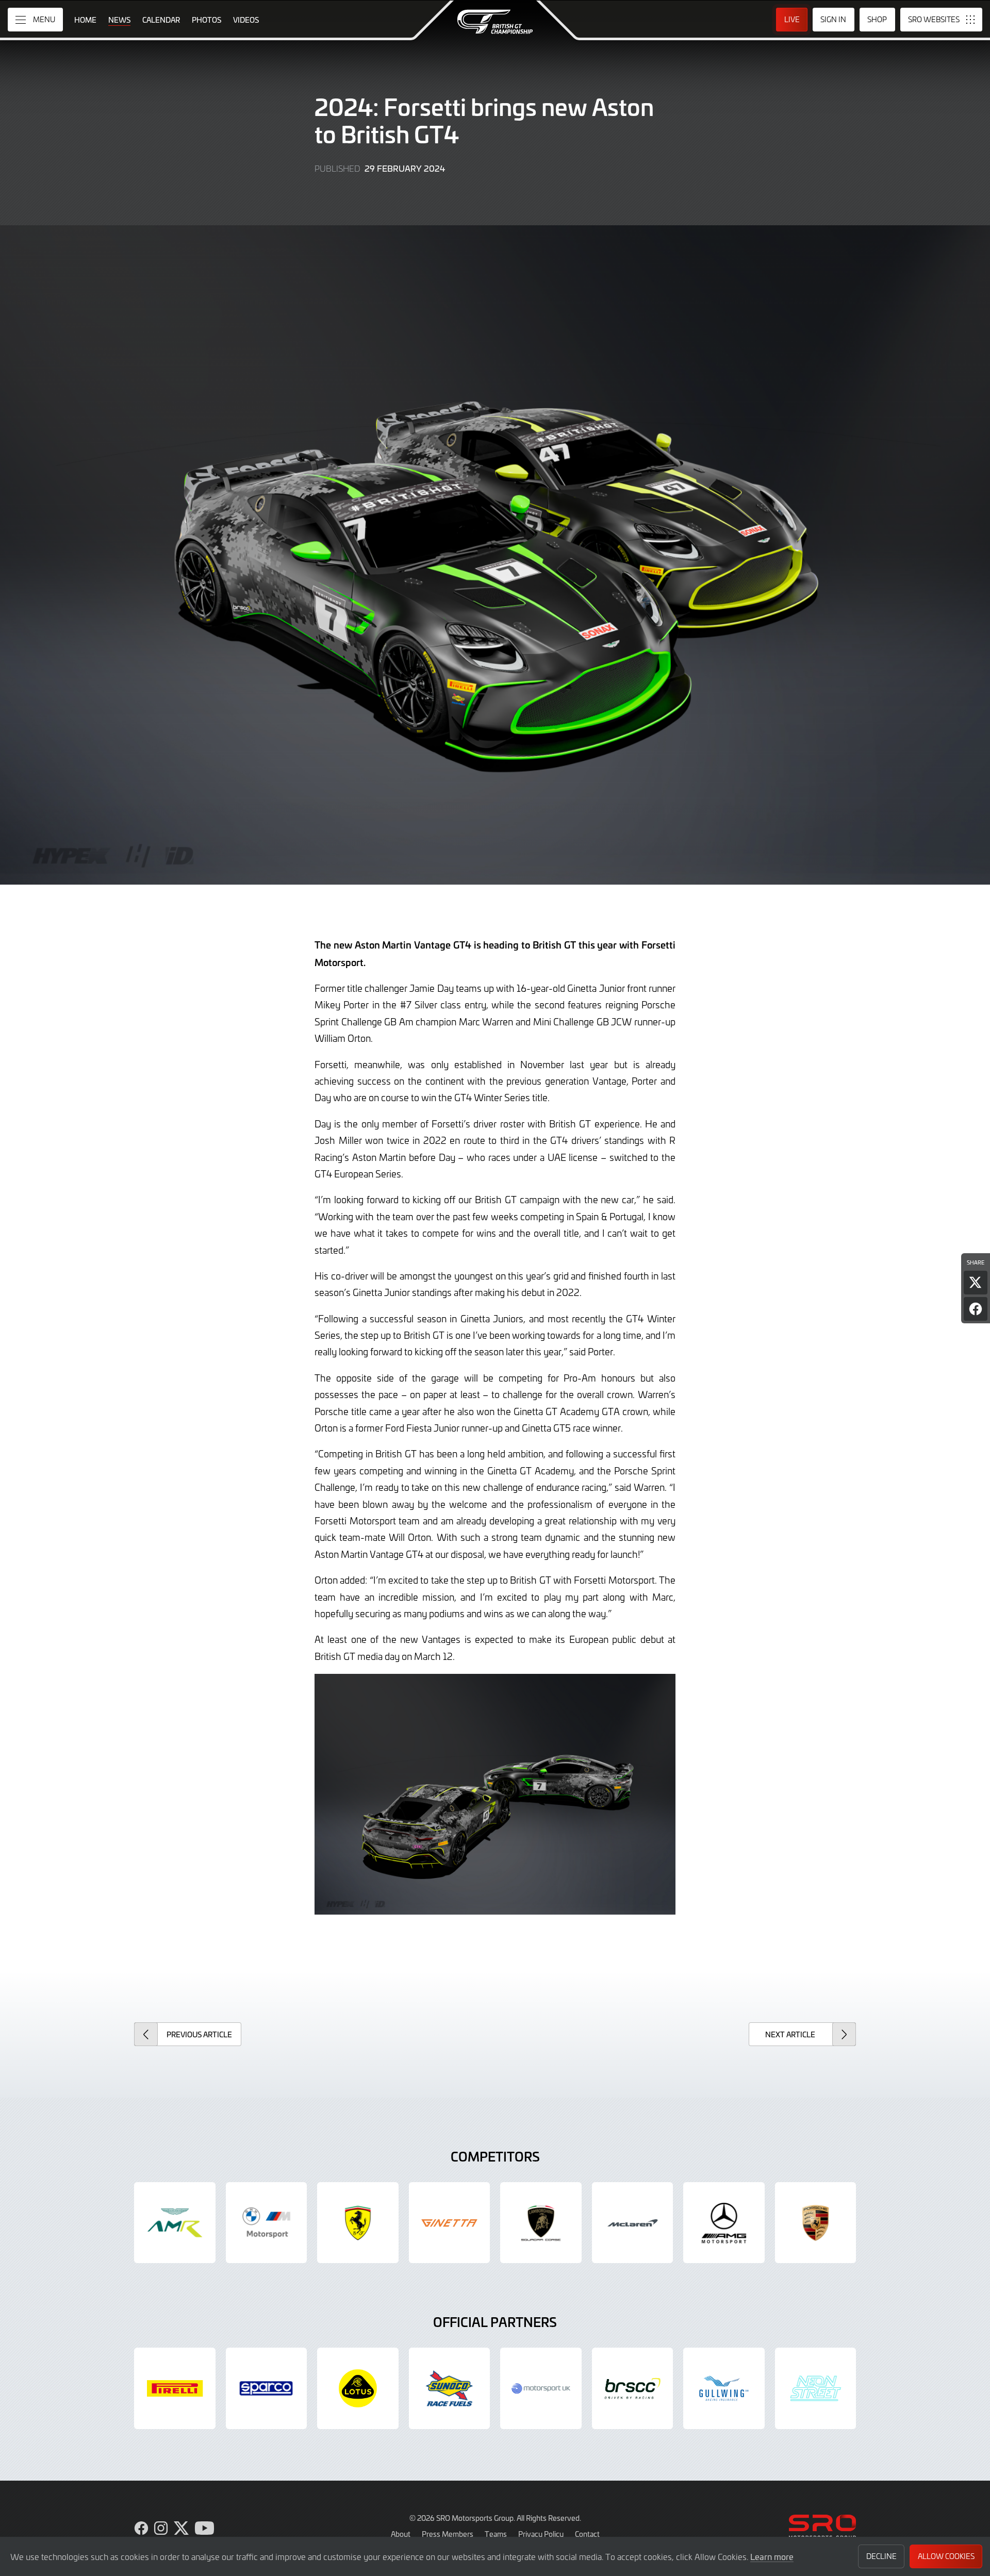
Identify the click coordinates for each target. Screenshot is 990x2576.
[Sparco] (267, 2388)
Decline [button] (881, 2556)
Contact (587, 2534)
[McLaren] (633, 2223)
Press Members (448, 2534)
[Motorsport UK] (541, 2388)
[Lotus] (358, 2388)
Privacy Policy (541, 2534)
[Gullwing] (724, 2388)
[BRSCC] (633, 2388)
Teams (496, 2534)
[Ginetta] (450, 2223)
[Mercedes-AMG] (724, 2223)
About (401, 2534)
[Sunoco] (450, 2388)
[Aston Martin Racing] (175, 2223)
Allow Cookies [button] (946, 2556)
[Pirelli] (175, 2388)
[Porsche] (816, 2223)
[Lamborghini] (541, 2223)
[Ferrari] (358, 2223)
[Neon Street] (816, 2388)
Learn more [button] (772, 2556)
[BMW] (267, 2223)
